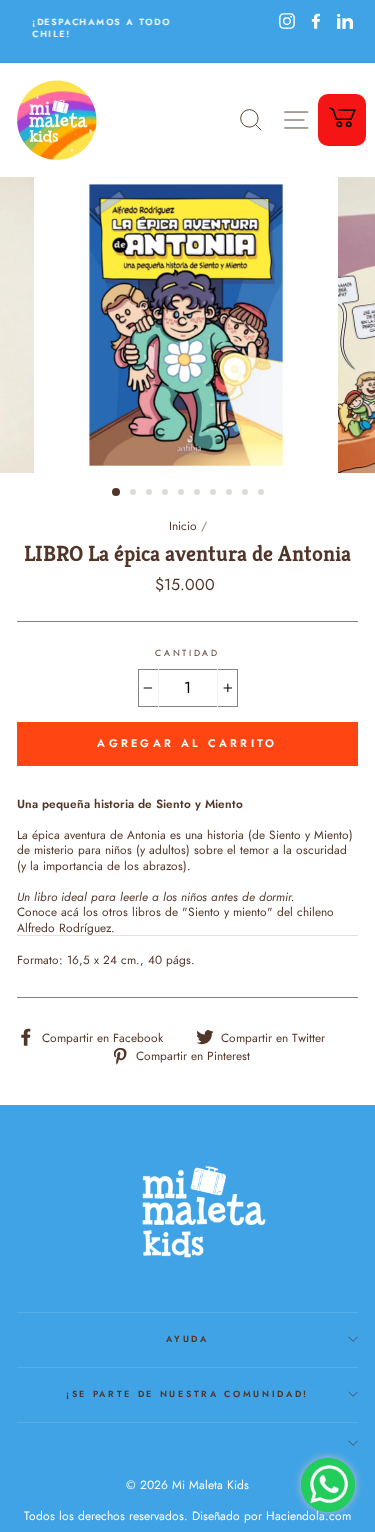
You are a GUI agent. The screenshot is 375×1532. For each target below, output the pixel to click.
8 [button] (231, 494)
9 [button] (247, 494)
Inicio (183, 525)
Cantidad (187, 653)
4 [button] (167, 494)
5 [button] (183, 494)
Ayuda (187, 1338)
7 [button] (215, 494)
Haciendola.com (308, 1516)
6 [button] (199, 494)
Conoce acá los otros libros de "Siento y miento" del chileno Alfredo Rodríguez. (175, 919)
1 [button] (117, 493)
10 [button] (263, 494)
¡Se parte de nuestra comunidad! (187, 1393)
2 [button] (135, 494)
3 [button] (151, 494)
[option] (102, 27)
